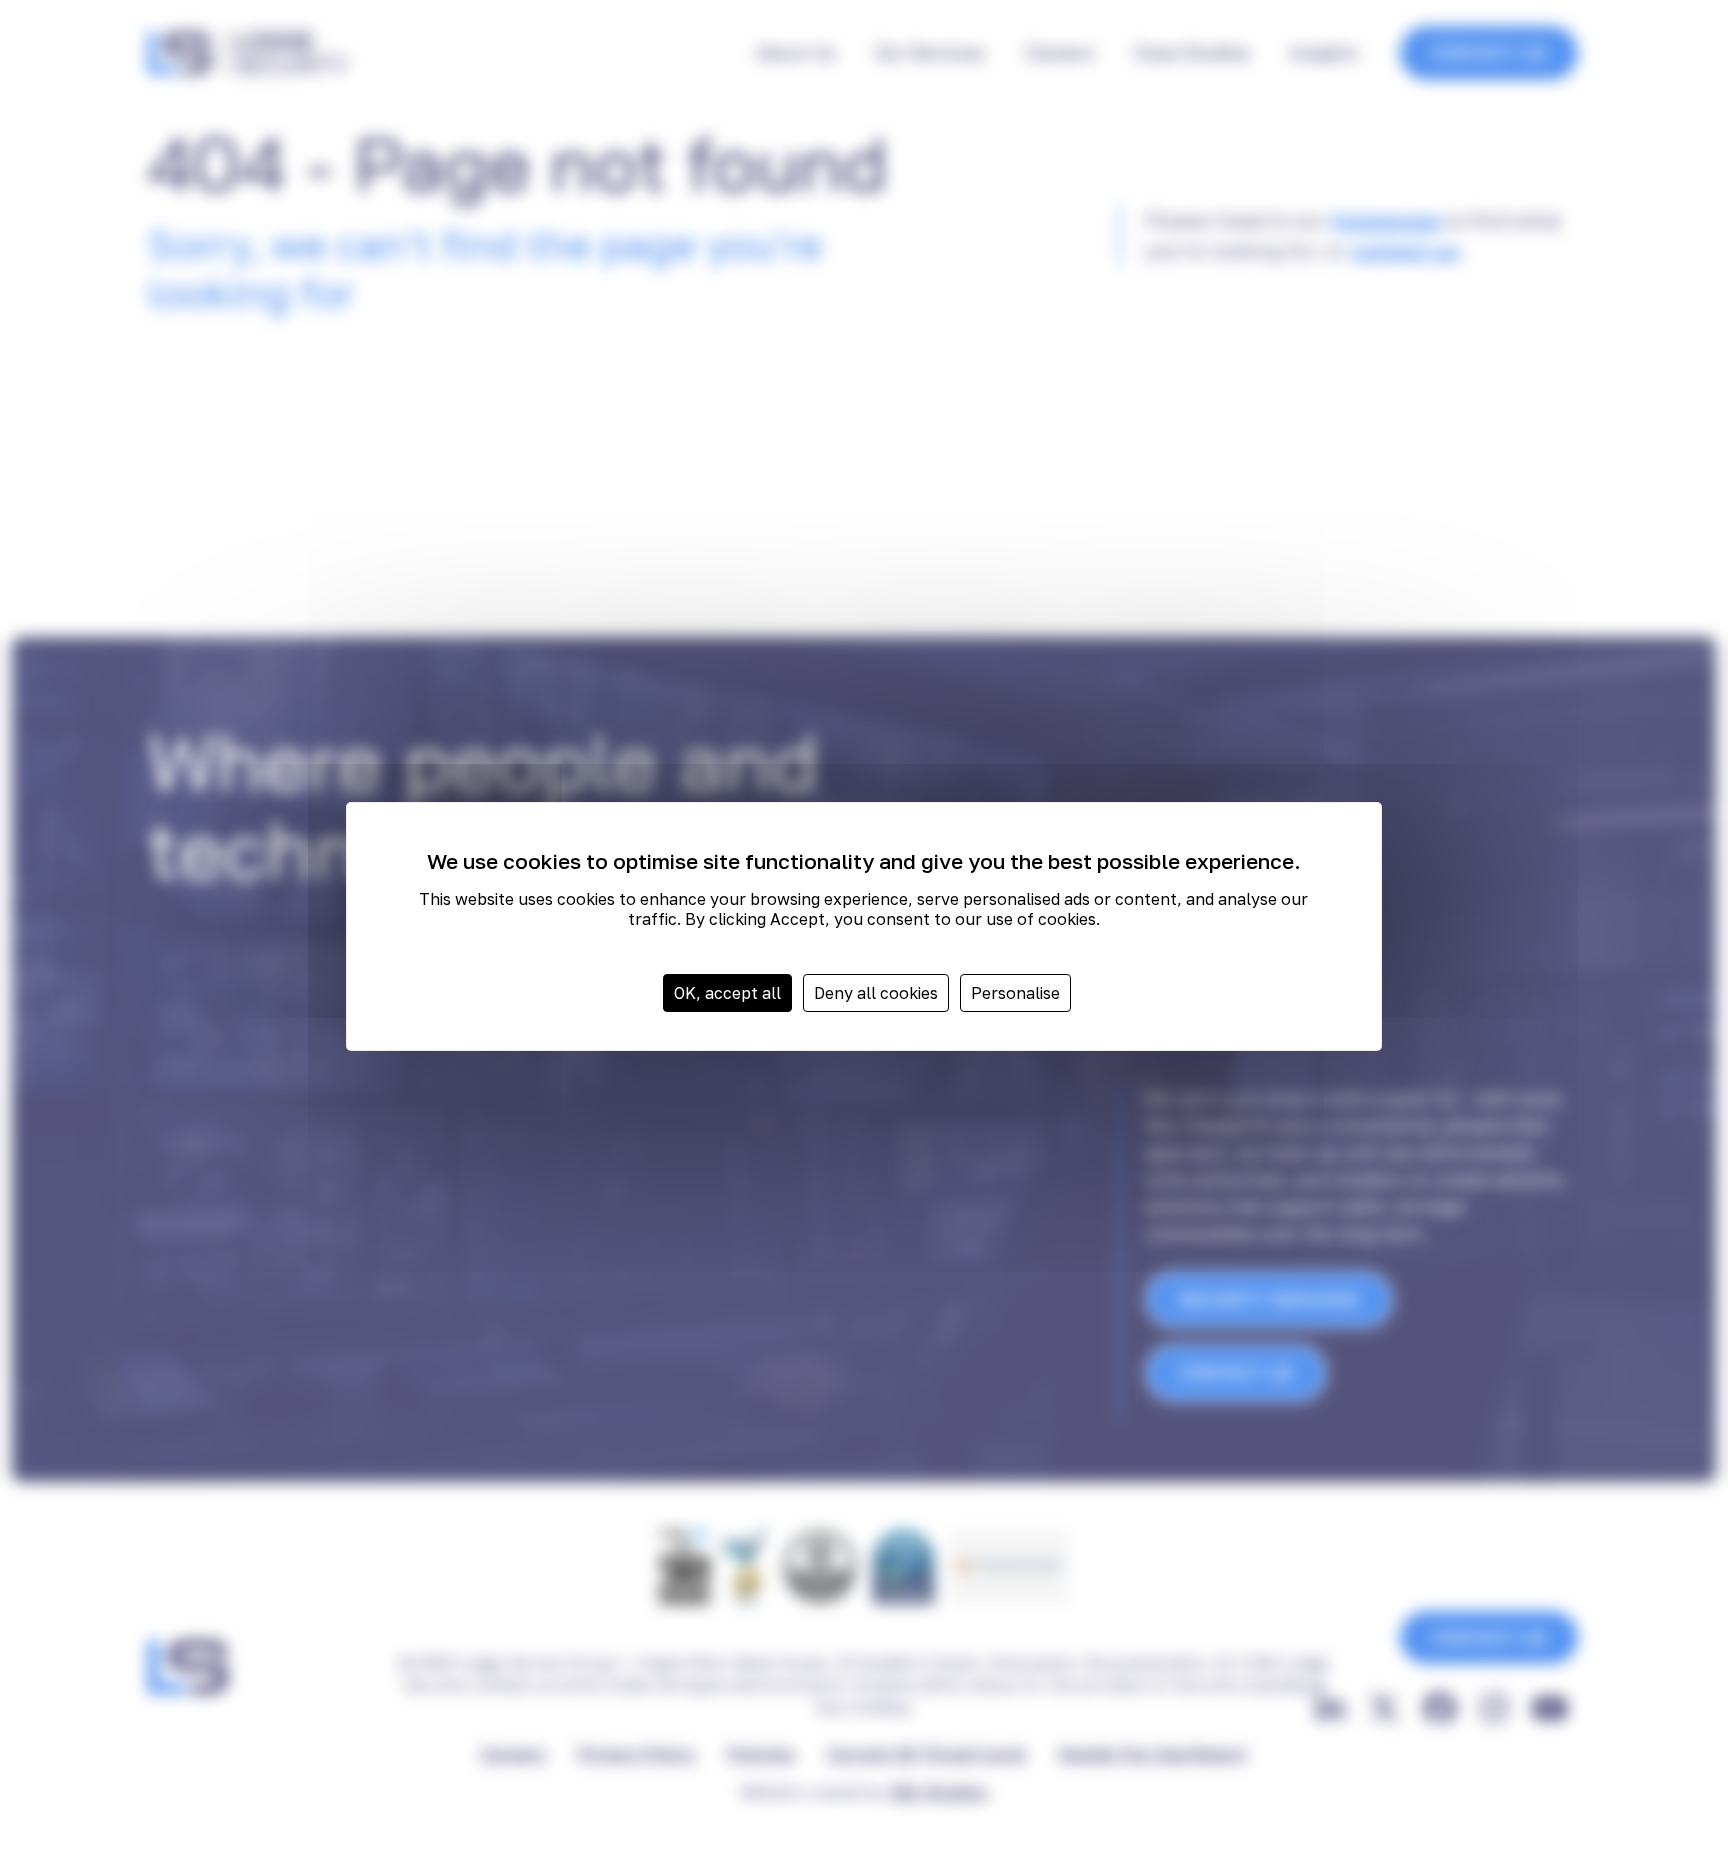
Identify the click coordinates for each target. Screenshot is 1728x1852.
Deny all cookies (876, 993)
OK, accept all (727, 993)
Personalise (1015, 993)
